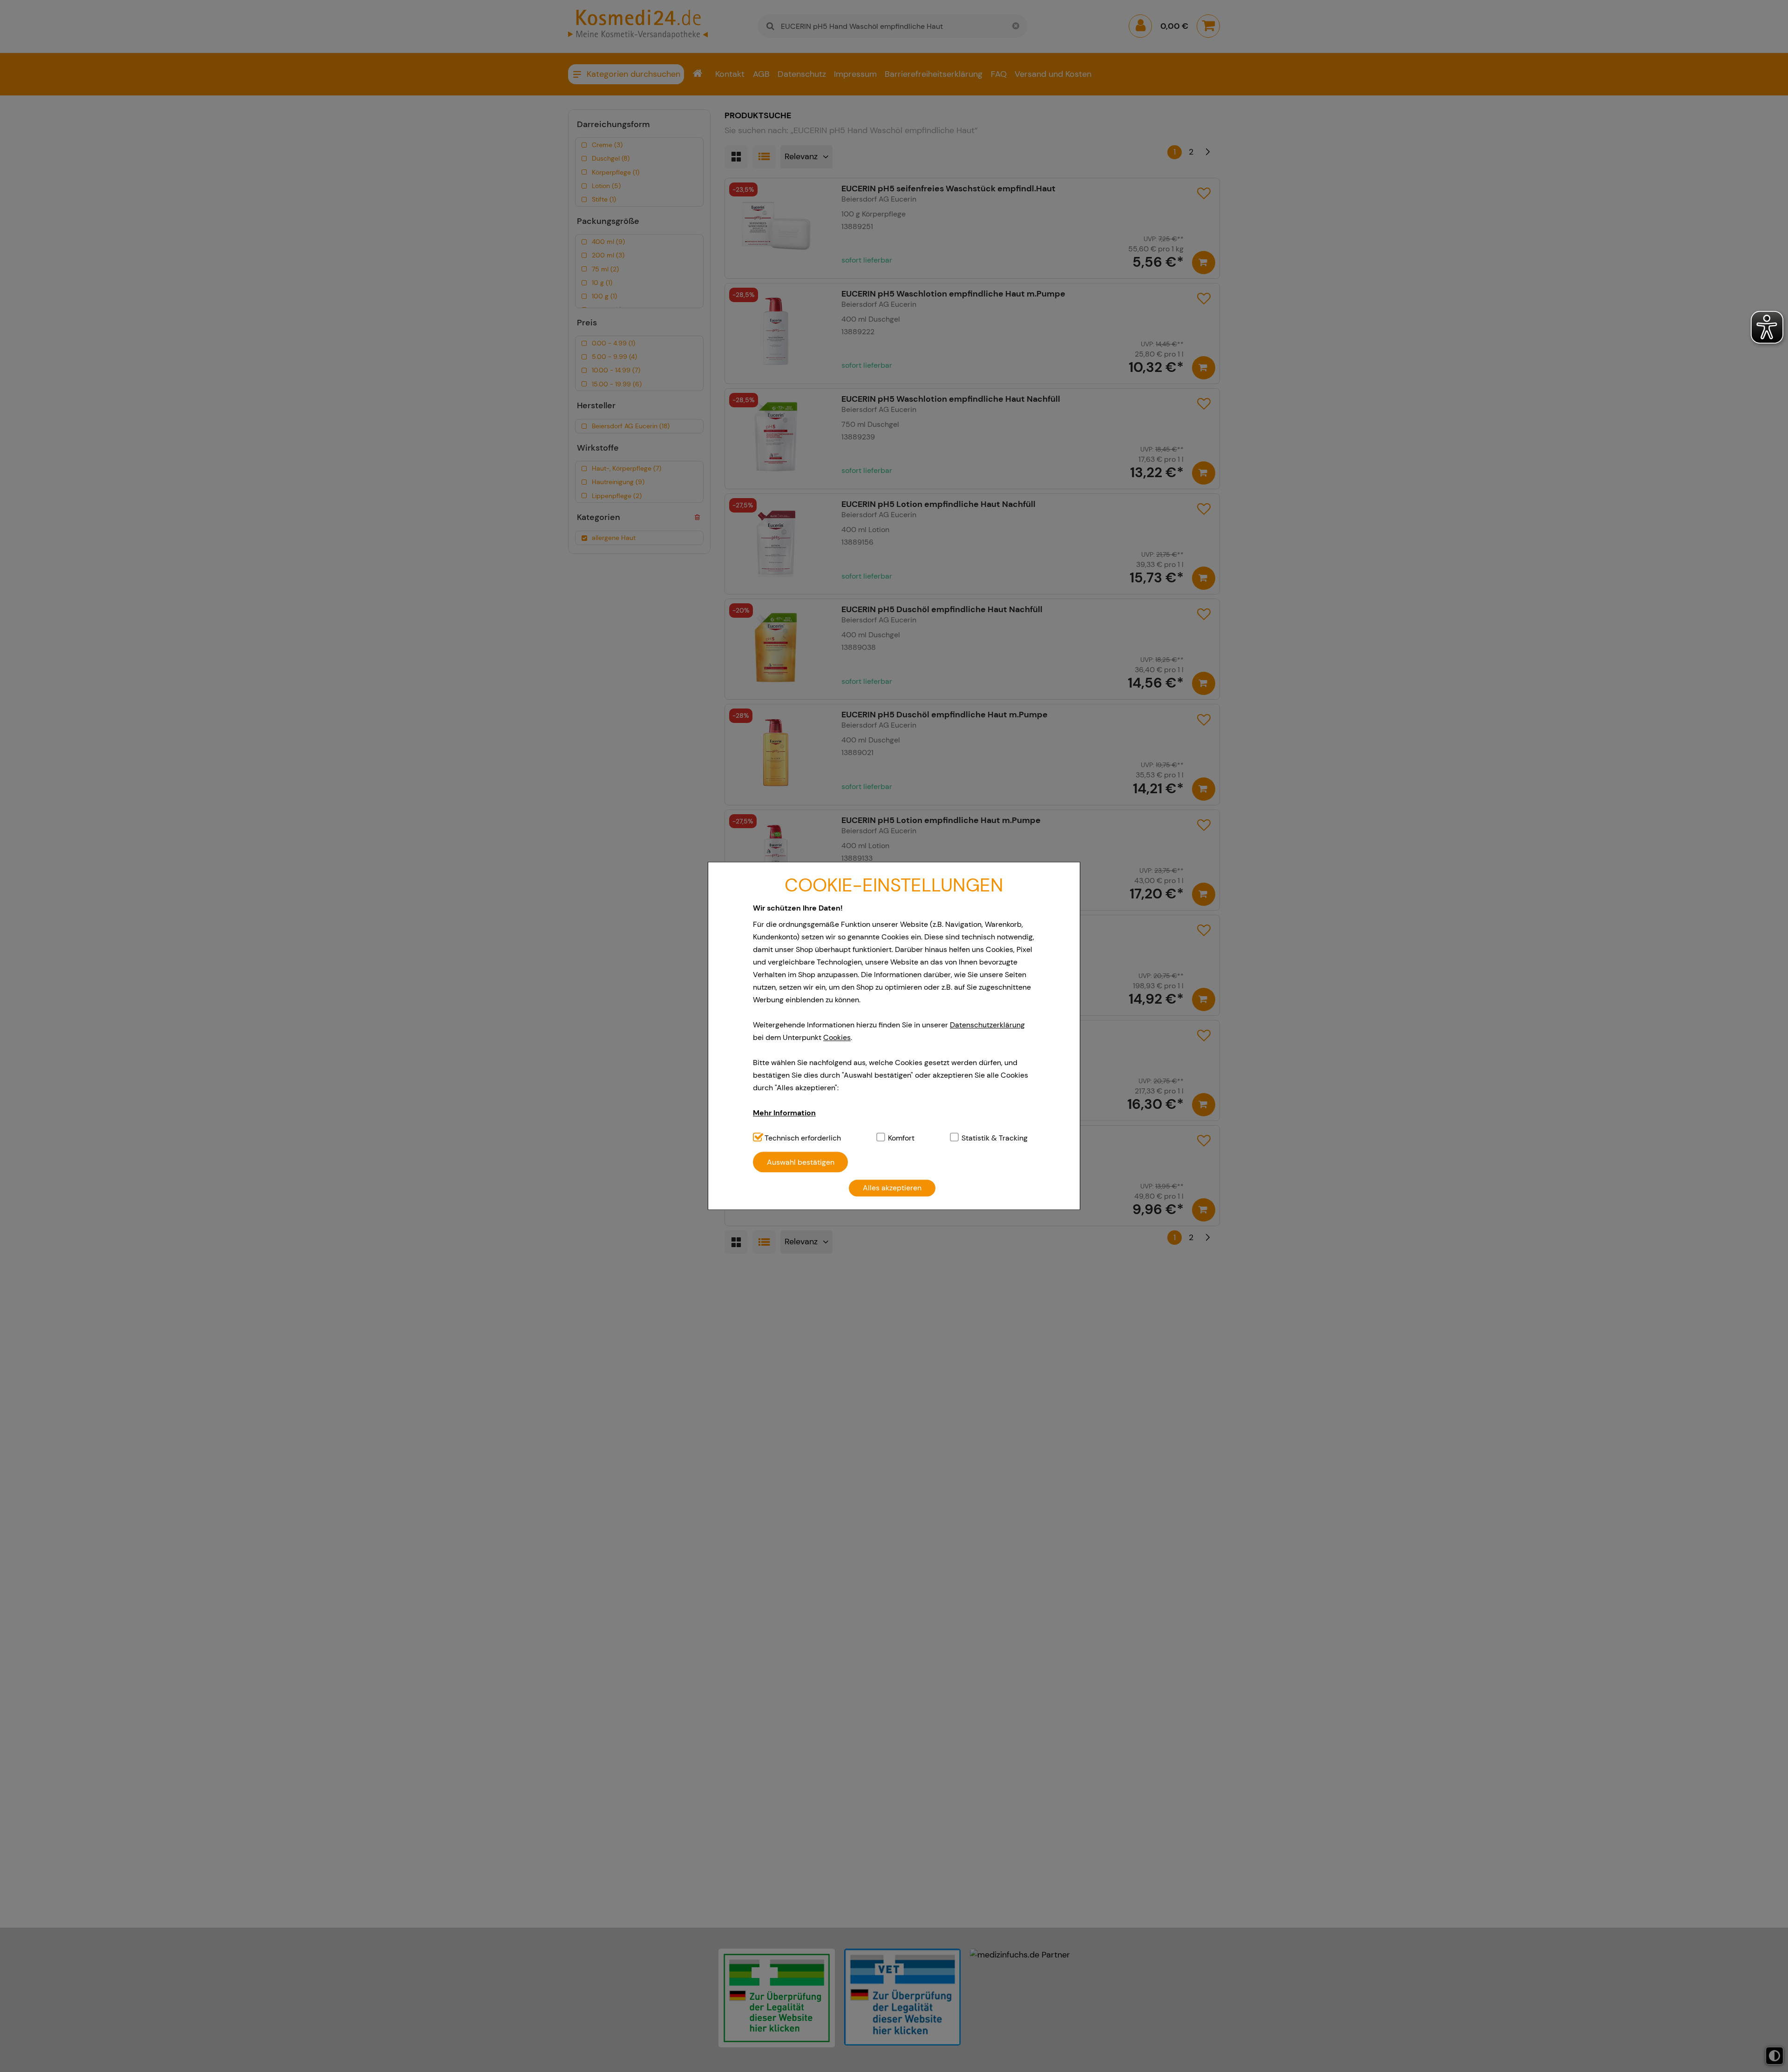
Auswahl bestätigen (801, 1162)
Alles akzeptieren (892, 1188)
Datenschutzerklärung (987, 1025)
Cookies (837, 1037)
